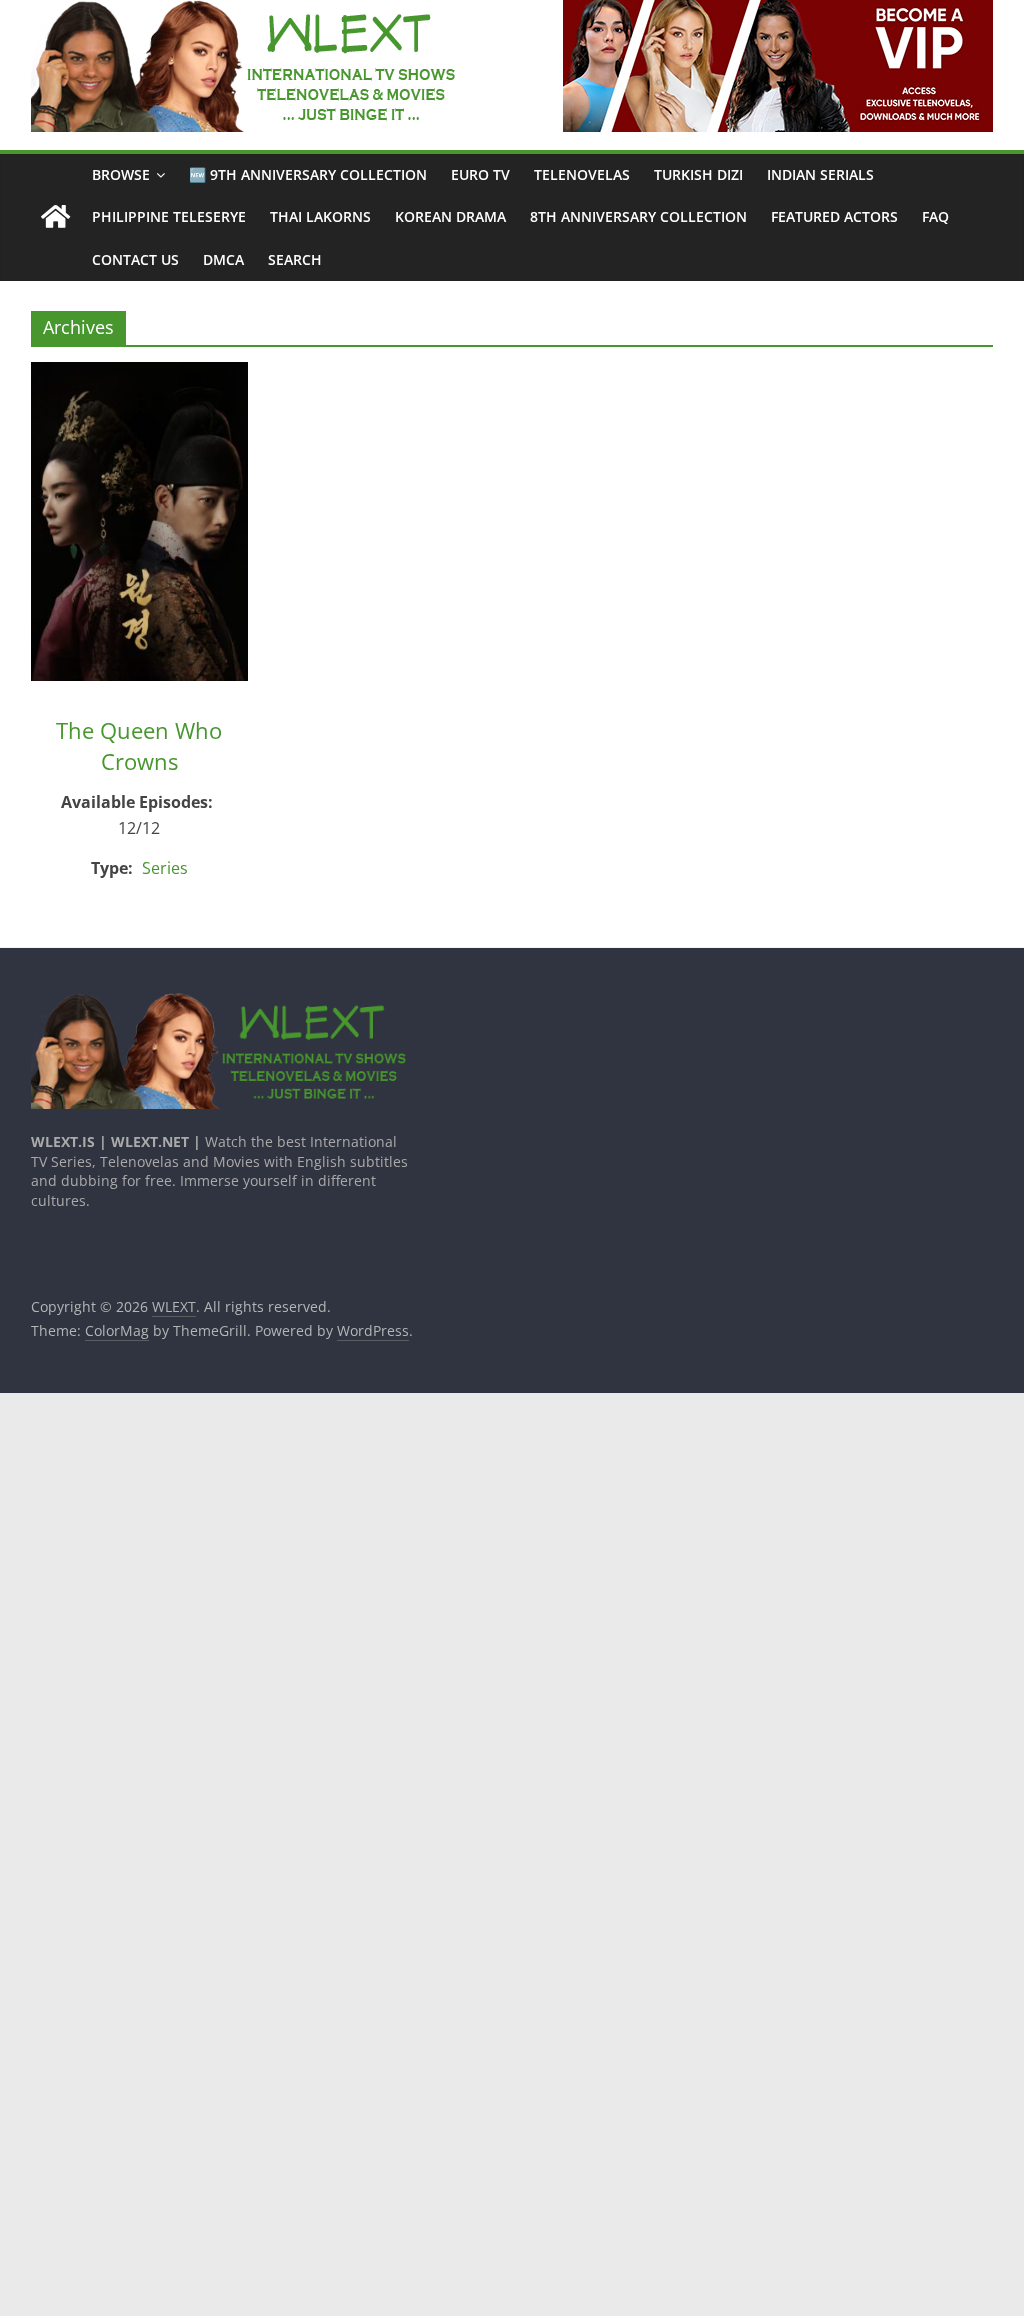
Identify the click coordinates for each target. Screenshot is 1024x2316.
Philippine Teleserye (169, 216)
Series (165, 868)
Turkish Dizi (698, 174)
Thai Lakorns (320, 216)
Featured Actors (834, 216)
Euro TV (480, 174)
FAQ (935, 216)
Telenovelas (582, 174)
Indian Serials (820, 174)
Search (295, 259)
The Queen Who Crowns (139, 745)
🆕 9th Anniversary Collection (308, 174)
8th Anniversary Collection (638, 216)
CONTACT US (135, 259)
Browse (121, 174)
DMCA (223, 259)
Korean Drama (450, 216)
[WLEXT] (55, 217)
